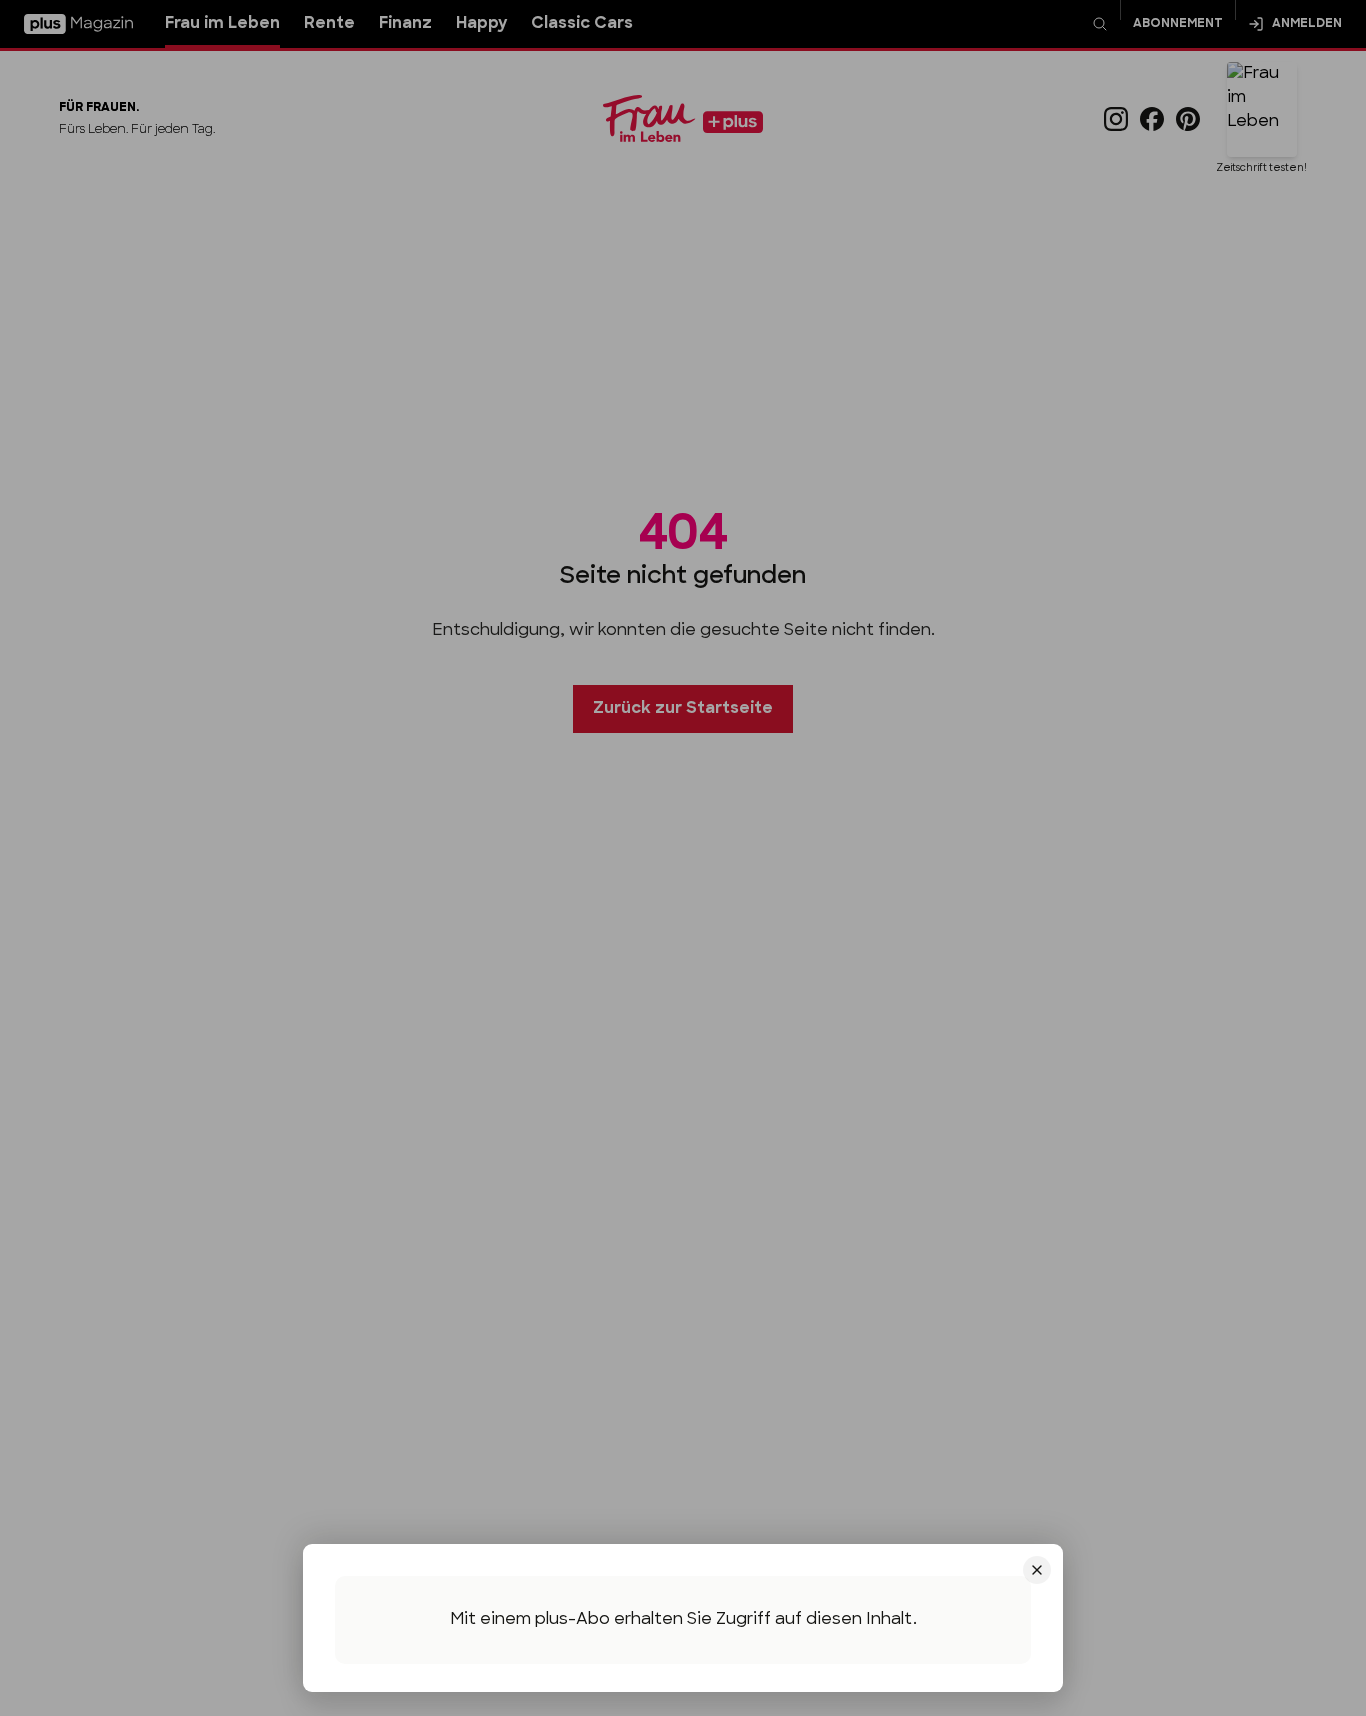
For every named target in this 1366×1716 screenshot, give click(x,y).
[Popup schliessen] (683, 858)
